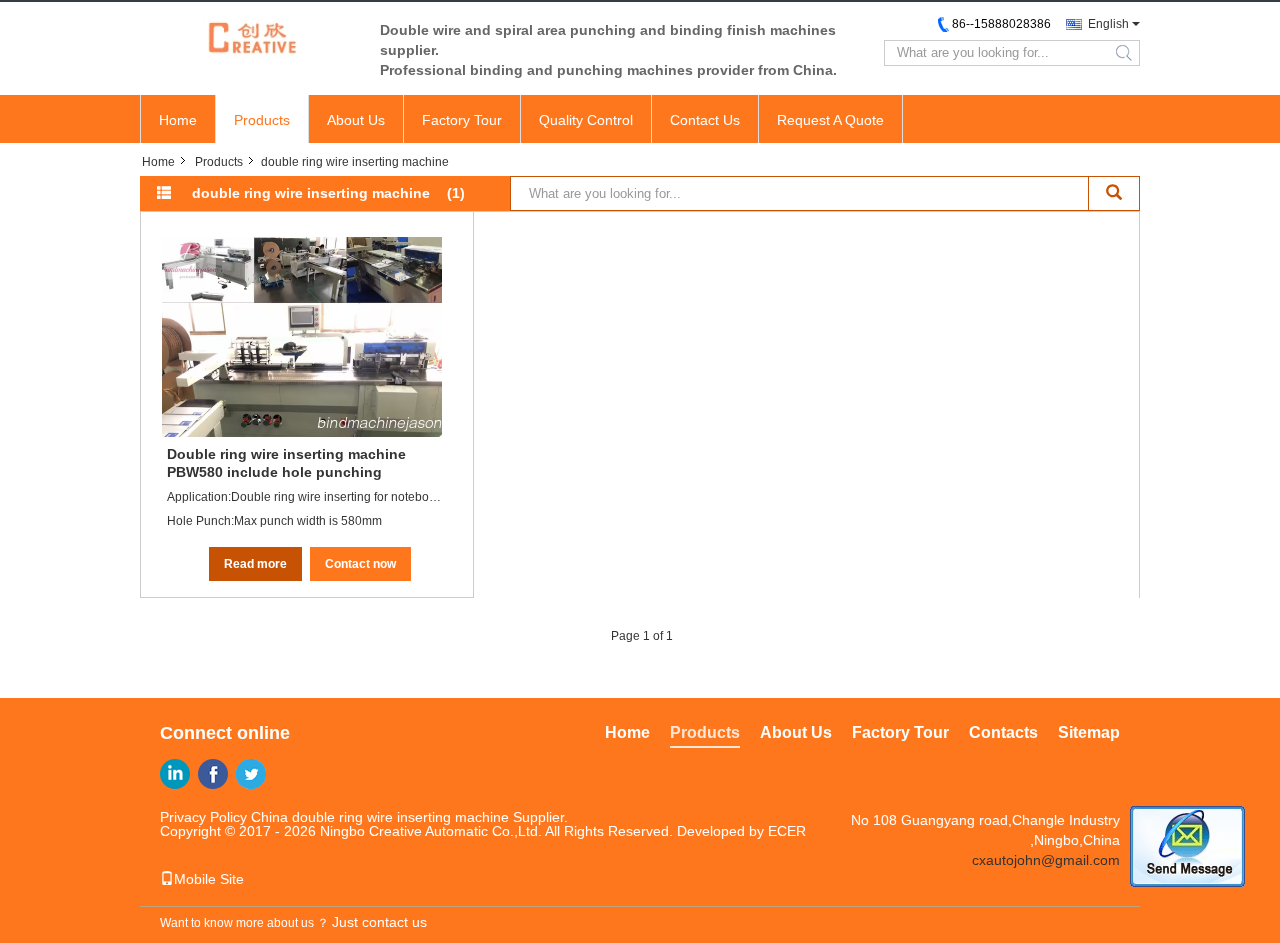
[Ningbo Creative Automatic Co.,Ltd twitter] (251, 774)
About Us (356, 120)
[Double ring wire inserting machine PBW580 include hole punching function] (302, 337)
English (1108, 24)
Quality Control (586, 120)
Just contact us (379, 922)
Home (178, 120)
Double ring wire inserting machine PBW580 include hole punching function (286, 463)
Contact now (360, 564)
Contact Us (705, 120)
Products (262, 120)
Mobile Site (209, 879)
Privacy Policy (203, 817)
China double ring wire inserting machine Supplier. (409, 817)
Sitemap (1089, 732)
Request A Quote (830, 120)
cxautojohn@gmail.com (1046, 860)
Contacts (1003, 732)
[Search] (1114, 193)
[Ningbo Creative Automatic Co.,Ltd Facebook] (213, 774)
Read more (255, 564)
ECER (787, 831)
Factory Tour (462, 120)
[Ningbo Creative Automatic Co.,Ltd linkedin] (175, 774)
